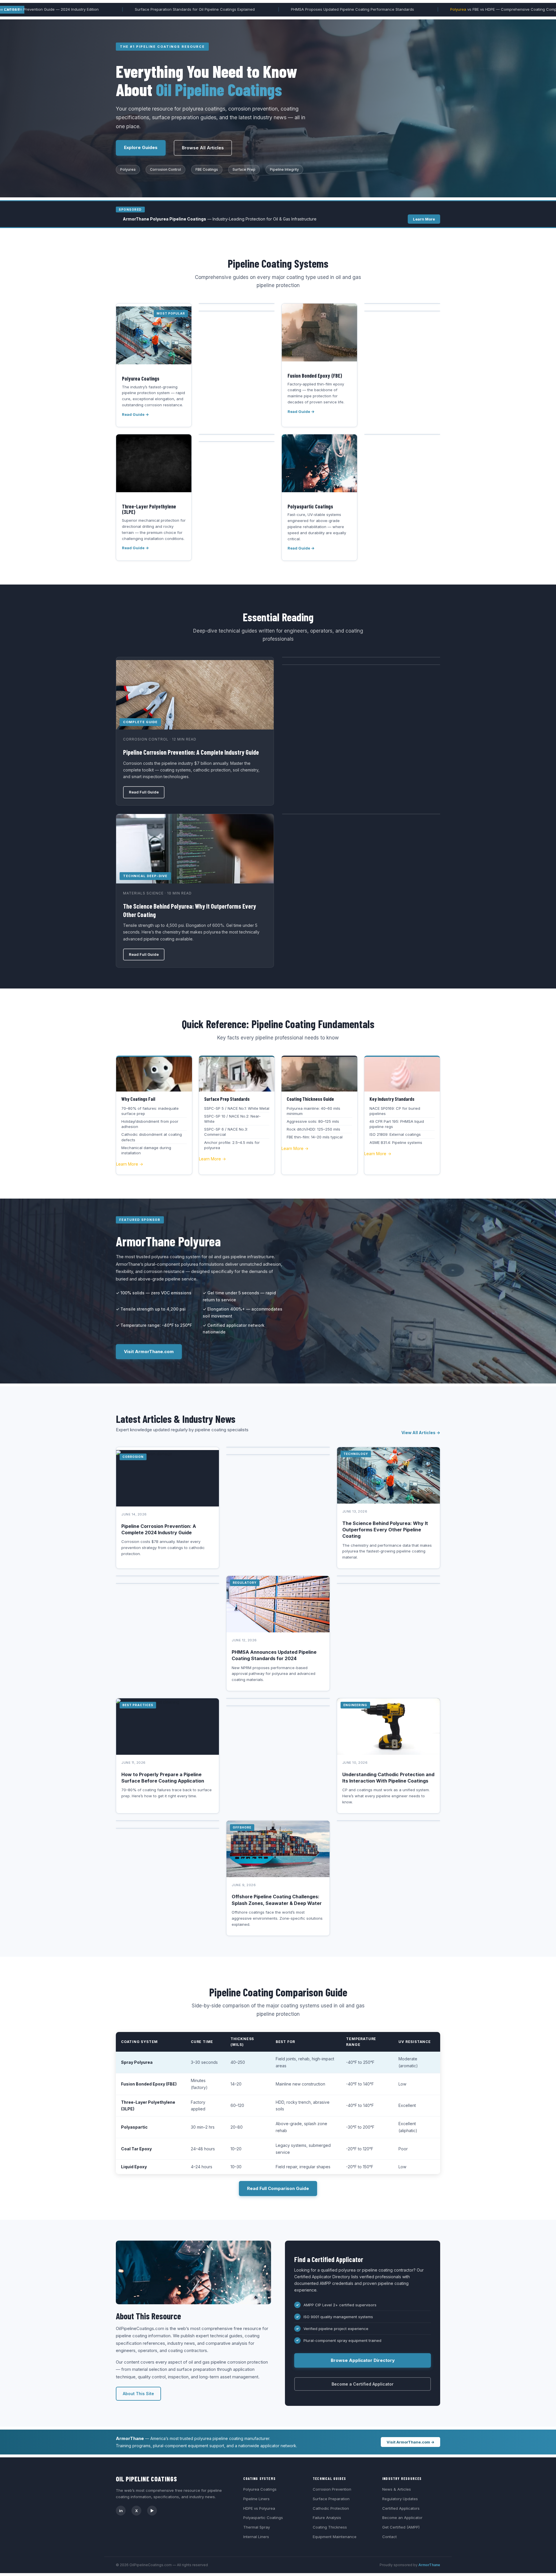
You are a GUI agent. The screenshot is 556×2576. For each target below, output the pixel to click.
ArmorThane (429, 2565)
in (121, 2511)
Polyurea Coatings (260, 2489)
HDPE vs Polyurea (259, 2508)
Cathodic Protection (331, 2508)
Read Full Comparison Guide (278, 2188)
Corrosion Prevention (332, 2489)
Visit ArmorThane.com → (410, 2442)
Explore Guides (141, 147)
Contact (389, 2537)
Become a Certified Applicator (363, 2384)
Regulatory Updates (400, 2499)
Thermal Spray (257, 2527)
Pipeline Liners (256, 2499)
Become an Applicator (402, 2518)
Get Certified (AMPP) (401, 2527)
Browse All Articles (203, 148)
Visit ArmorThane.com (149, 1352)
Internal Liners (256, 2537)
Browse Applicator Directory (363, 2360)
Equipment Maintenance (335, 2537)
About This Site (138, 2394)
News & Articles (397, 2489)
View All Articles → (421, 1433)
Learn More (424, 219)
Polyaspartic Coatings (263, 2518)
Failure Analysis (327, 2518)
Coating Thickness (330, 2527)
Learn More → (130, 1164)
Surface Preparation (331, 2499)
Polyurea (353, 9)
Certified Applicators (401, 2508)
